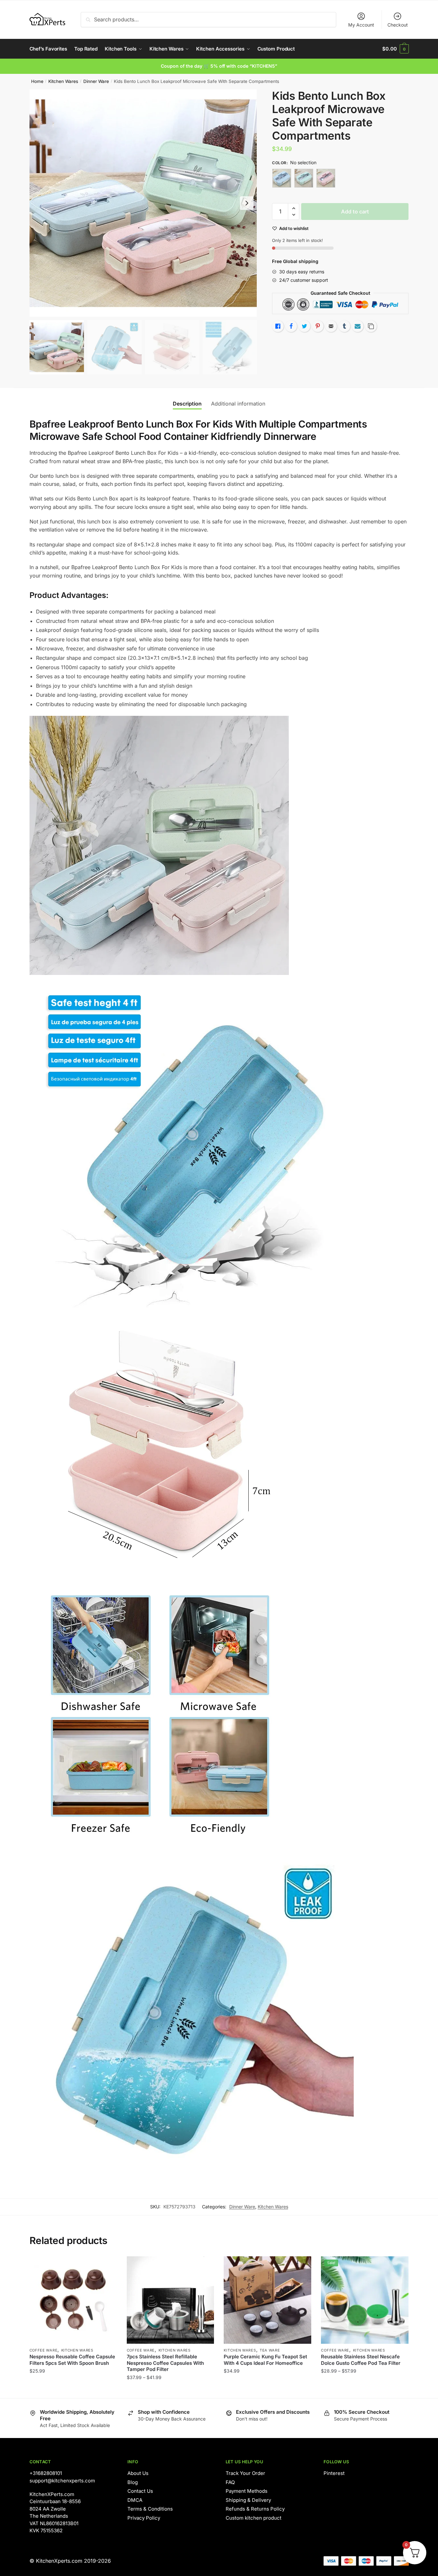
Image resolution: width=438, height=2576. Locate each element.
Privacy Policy (144, 2518)
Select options (73, 2390)
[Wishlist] (107, 2266)
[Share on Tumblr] (344, 326)
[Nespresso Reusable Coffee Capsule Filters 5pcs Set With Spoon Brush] (73, 2300)
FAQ (230, 2482)
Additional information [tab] (238, 404)
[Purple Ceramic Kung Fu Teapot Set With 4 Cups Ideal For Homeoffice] (267, 2300)
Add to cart (355, 212)
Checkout (398, 25)
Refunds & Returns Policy (255, 2509)
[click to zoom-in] (143, 203)
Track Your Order (245, 2473)
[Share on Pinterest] (318, 326)
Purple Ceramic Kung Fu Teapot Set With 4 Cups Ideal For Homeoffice (265, 2360)
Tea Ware (270, 2350)
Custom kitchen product (254, 2518)
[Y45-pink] (326, 178)
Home (37, 81)
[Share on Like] (278, 326)
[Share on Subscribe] (358, 326)
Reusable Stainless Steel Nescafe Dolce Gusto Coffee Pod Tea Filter (361, 2360)
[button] (247, 203)
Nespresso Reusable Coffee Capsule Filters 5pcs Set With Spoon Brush (72, 2360)
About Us (138, 2473)
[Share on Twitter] (304, 326)
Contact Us (140, 2491)
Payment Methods (247, 2491)
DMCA (135, 2500)
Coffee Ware (44, 2350)
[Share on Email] (331, 326)
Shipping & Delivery (248, 2500)
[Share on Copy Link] (371, 326)
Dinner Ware (96, 81)
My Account (361, 25)
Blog (133, 2482)
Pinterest (334, 2473)
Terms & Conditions (150, 2509)
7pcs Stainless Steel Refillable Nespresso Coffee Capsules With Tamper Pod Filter (165, 2363)
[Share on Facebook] (291, 326)
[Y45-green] (304, 178)
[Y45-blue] (282, 178)
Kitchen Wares (63, 81)
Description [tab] (187, 404)
